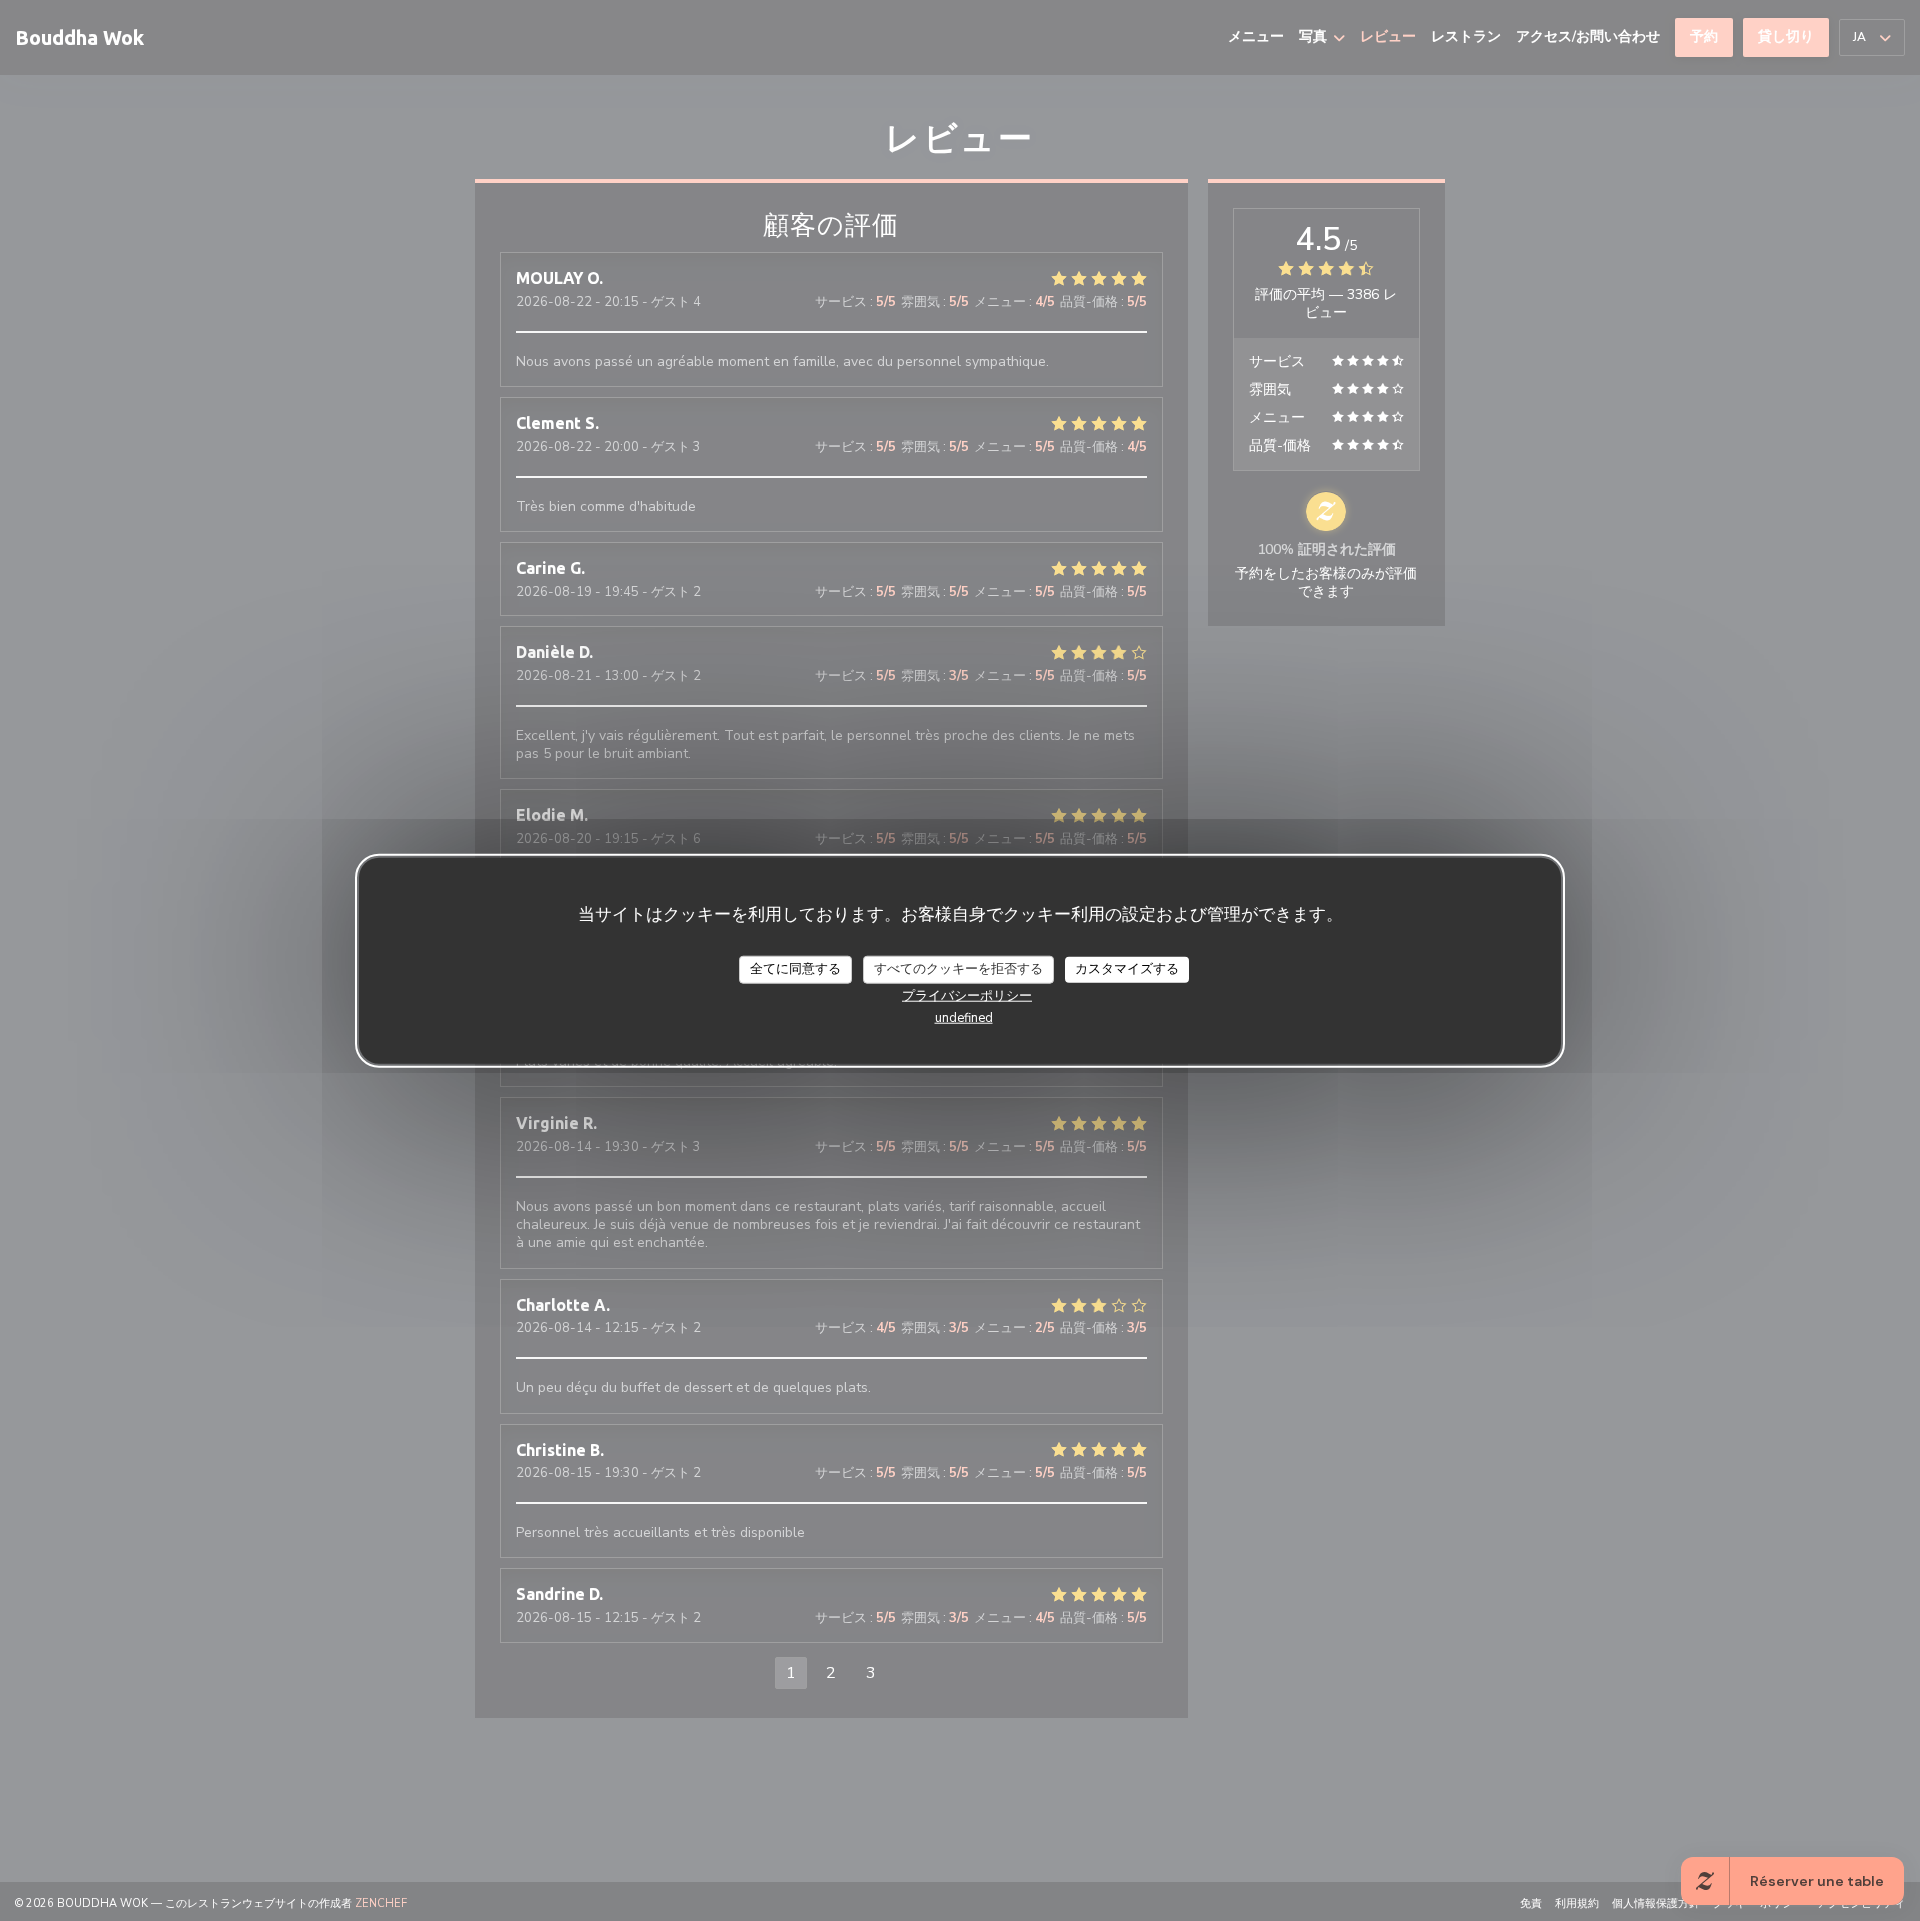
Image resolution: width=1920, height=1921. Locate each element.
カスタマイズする (1127, 968)
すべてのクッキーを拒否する (958, 968)
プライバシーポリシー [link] (967, 995)
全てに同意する (795, 968)
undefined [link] (964, 1017)
